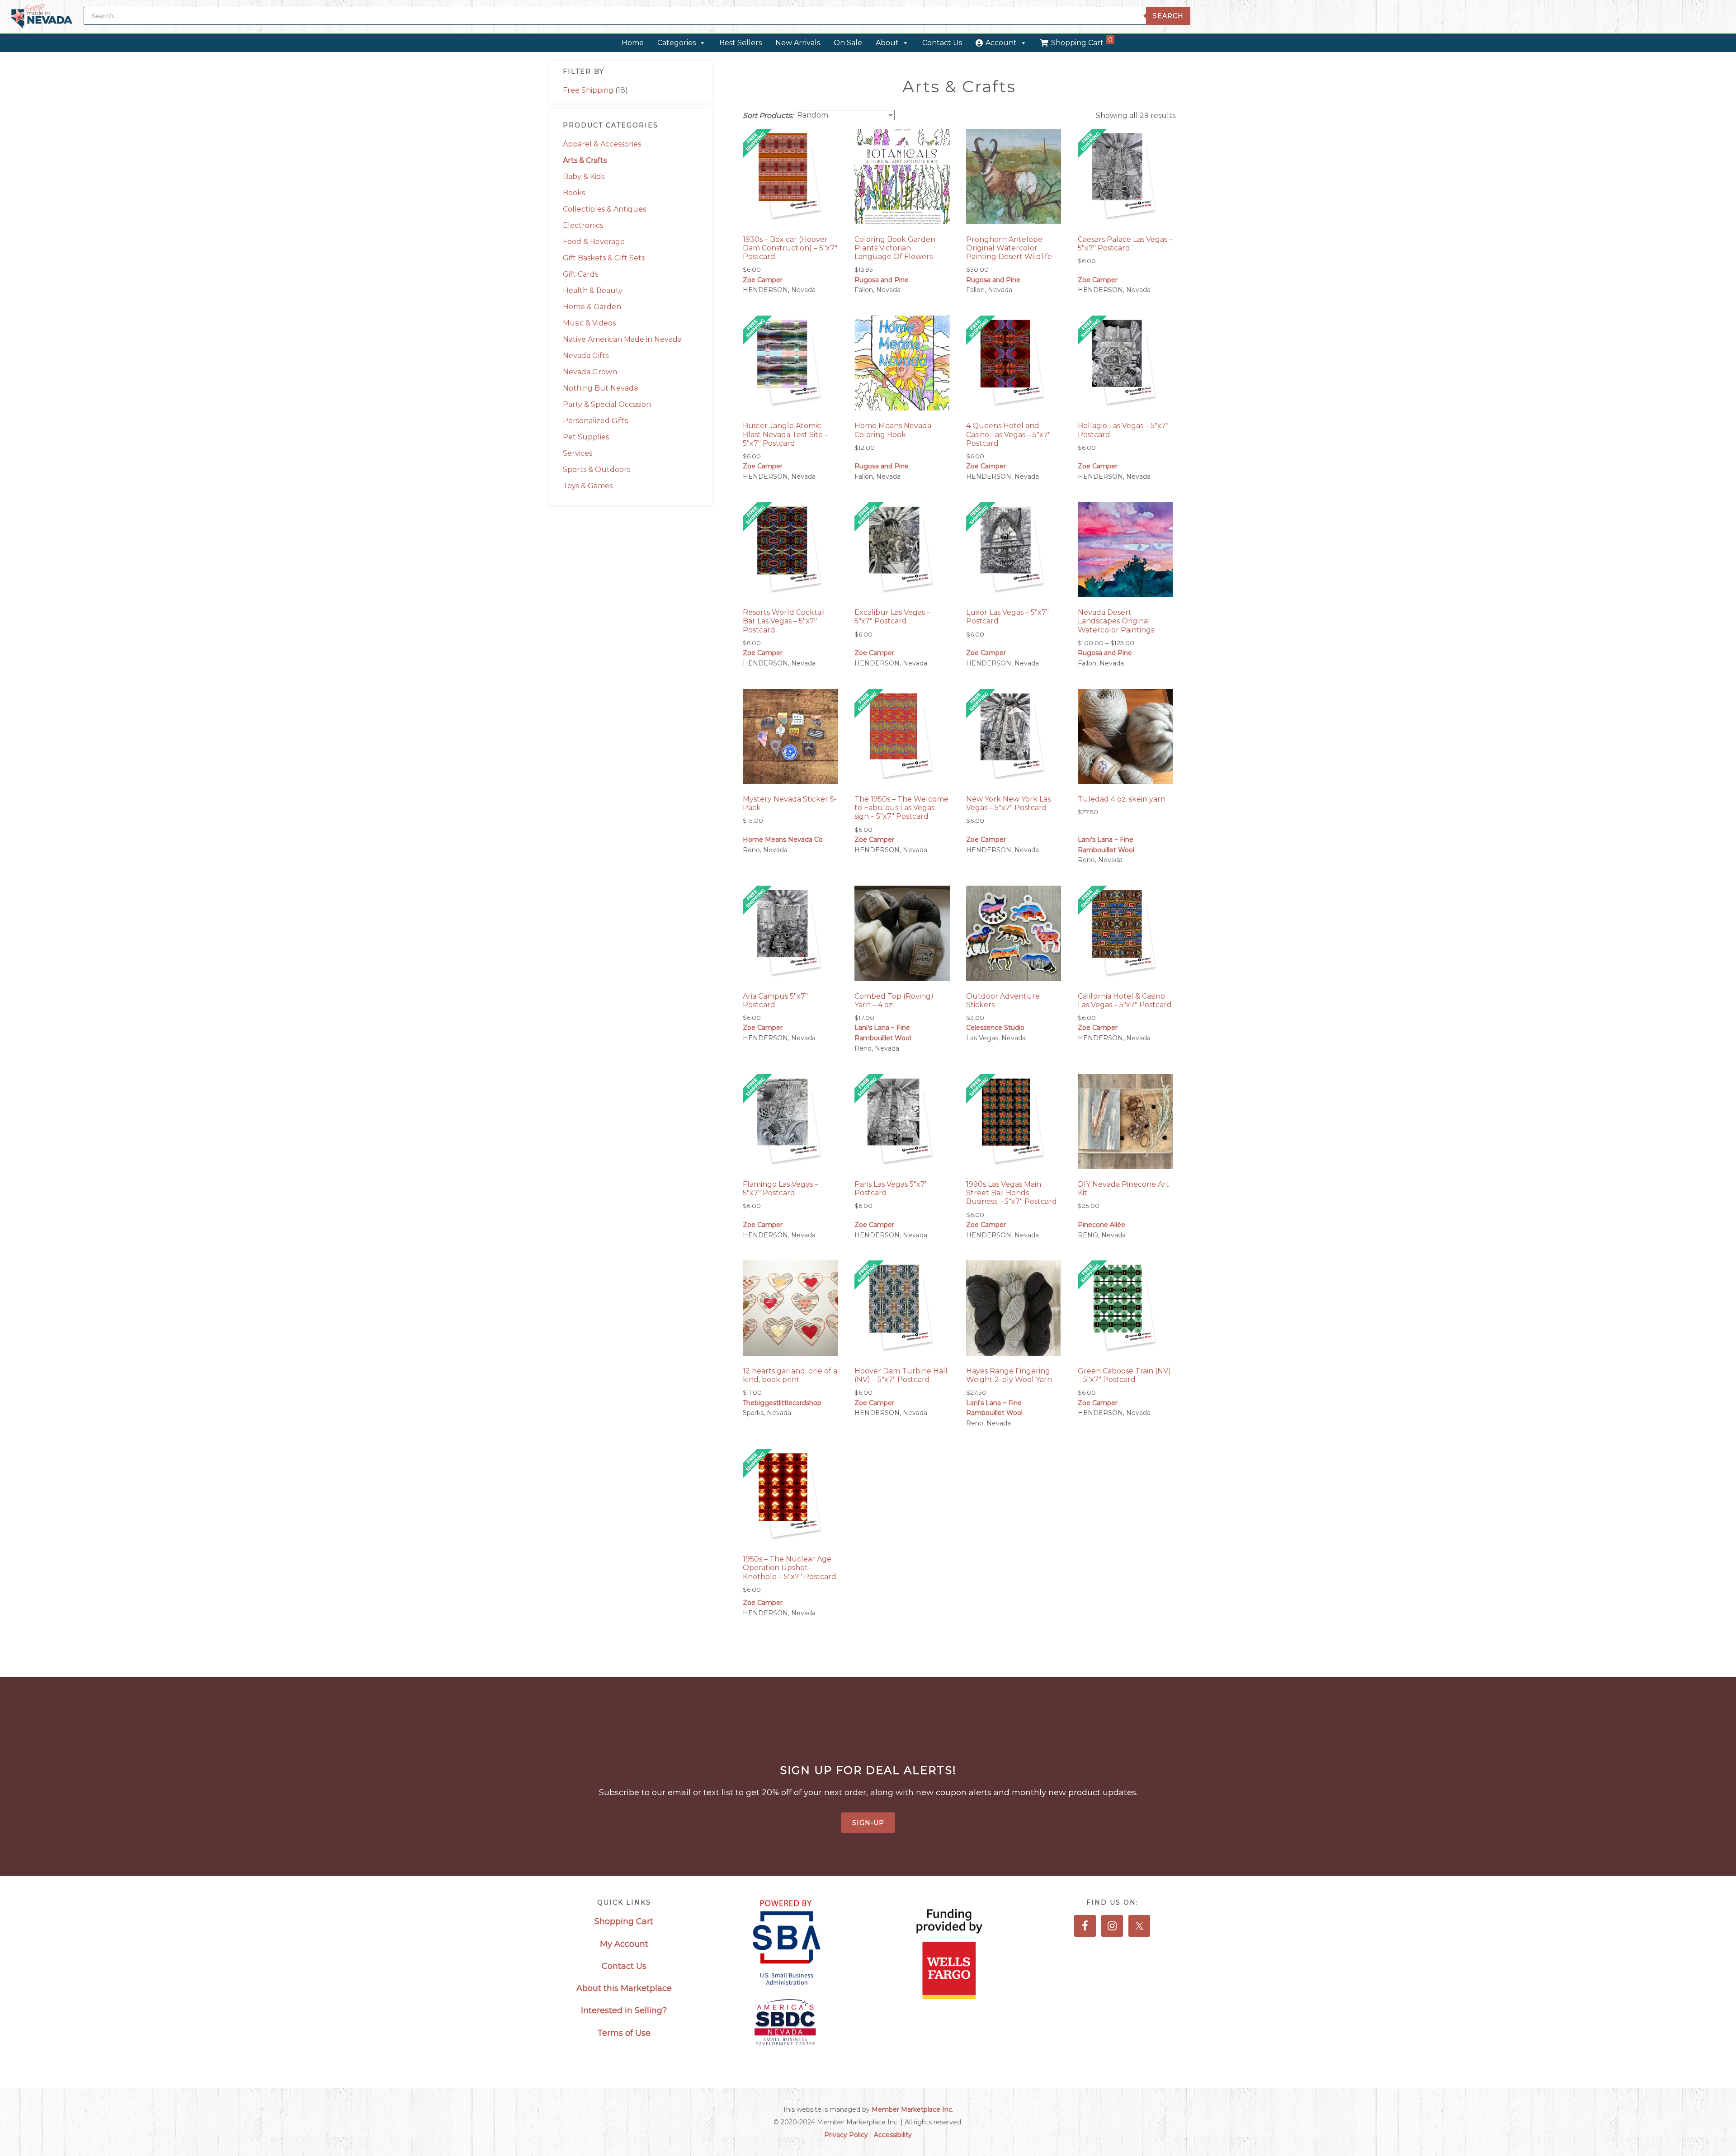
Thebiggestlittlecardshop (782, 1403)
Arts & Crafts (585, 160)
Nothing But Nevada (600, 388)
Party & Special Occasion (607, 404)
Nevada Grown (590, 372)
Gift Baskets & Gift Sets (604, 258)
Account (1001, 43)
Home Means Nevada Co (783, 840)
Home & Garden (592, 307)
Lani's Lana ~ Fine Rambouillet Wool (1106, 845)
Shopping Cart (1082, 41)
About (887, 43)
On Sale (848, 43)
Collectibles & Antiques (604, 209)
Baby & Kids (584, 177)
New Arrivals (798, 43)
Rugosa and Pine (882, 280)
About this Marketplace (624, 1988)
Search (1168, 16)
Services (578, 453)
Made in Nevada (42, 17)
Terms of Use (624, 2033)
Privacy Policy (846, 2135)
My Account (624, 1944)
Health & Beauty (593, 290)
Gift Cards (580, 274)
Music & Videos (589, 323)
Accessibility (893, 2135)
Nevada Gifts (586, 356)
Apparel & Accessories (602, 144)
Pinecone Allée (1102, 1225)
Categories (677, 43)
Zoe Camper (763, 280)
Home (633, 43)
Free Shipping (588, 90)
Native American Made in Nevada (622, 339)
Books (574, 193)
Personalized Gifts (595, 421)
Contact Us (942, 43)
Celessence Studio (995, 1028)
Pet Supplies (586, 437)
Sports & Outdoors (597, 469)
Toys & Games (588, 486)
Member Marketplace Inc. (913, 2109)
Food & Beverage (594, 242)
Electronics (583, 225)
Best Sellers (741, 43)
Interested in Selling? (624, 2010)
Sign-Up (868, 1823)
